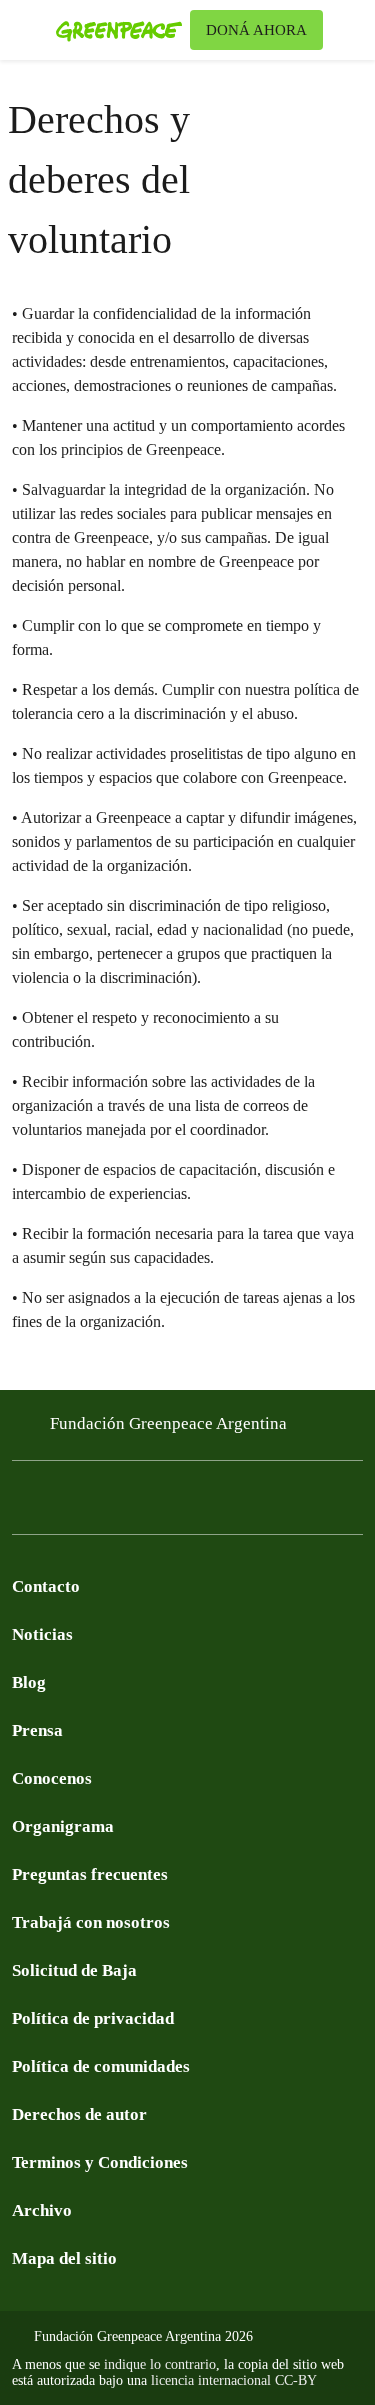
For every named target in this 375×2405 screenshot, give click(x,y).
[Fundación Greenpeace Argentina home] (119, 30)
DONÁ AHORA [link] (256, 30)
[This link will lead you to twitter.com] (64, 1503)
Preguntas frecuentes (90, 1874)
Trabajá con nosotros (91, 1922)
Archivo (42, 2210)
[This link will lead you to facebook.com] (24, 1503)
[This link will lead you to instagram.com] (144, 1503)
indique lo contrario (160, 2364)
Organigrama (63, 1826)
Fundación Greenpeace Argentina (168, 1423)
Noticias (42, 1634)
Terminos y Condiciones (100, 2162)
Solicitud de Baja (74, 1970)
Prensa (37, 1730)
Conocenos (52, 1778)
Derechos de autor (79, 2114)
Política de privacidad (93, 2018)
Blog (29, 1682)
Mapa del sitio (64, 2258)
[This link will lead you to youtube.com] (104, 1503)
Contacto (46, 1586)
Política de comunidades (101, 2066)
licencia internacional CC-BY (234, 2380)
